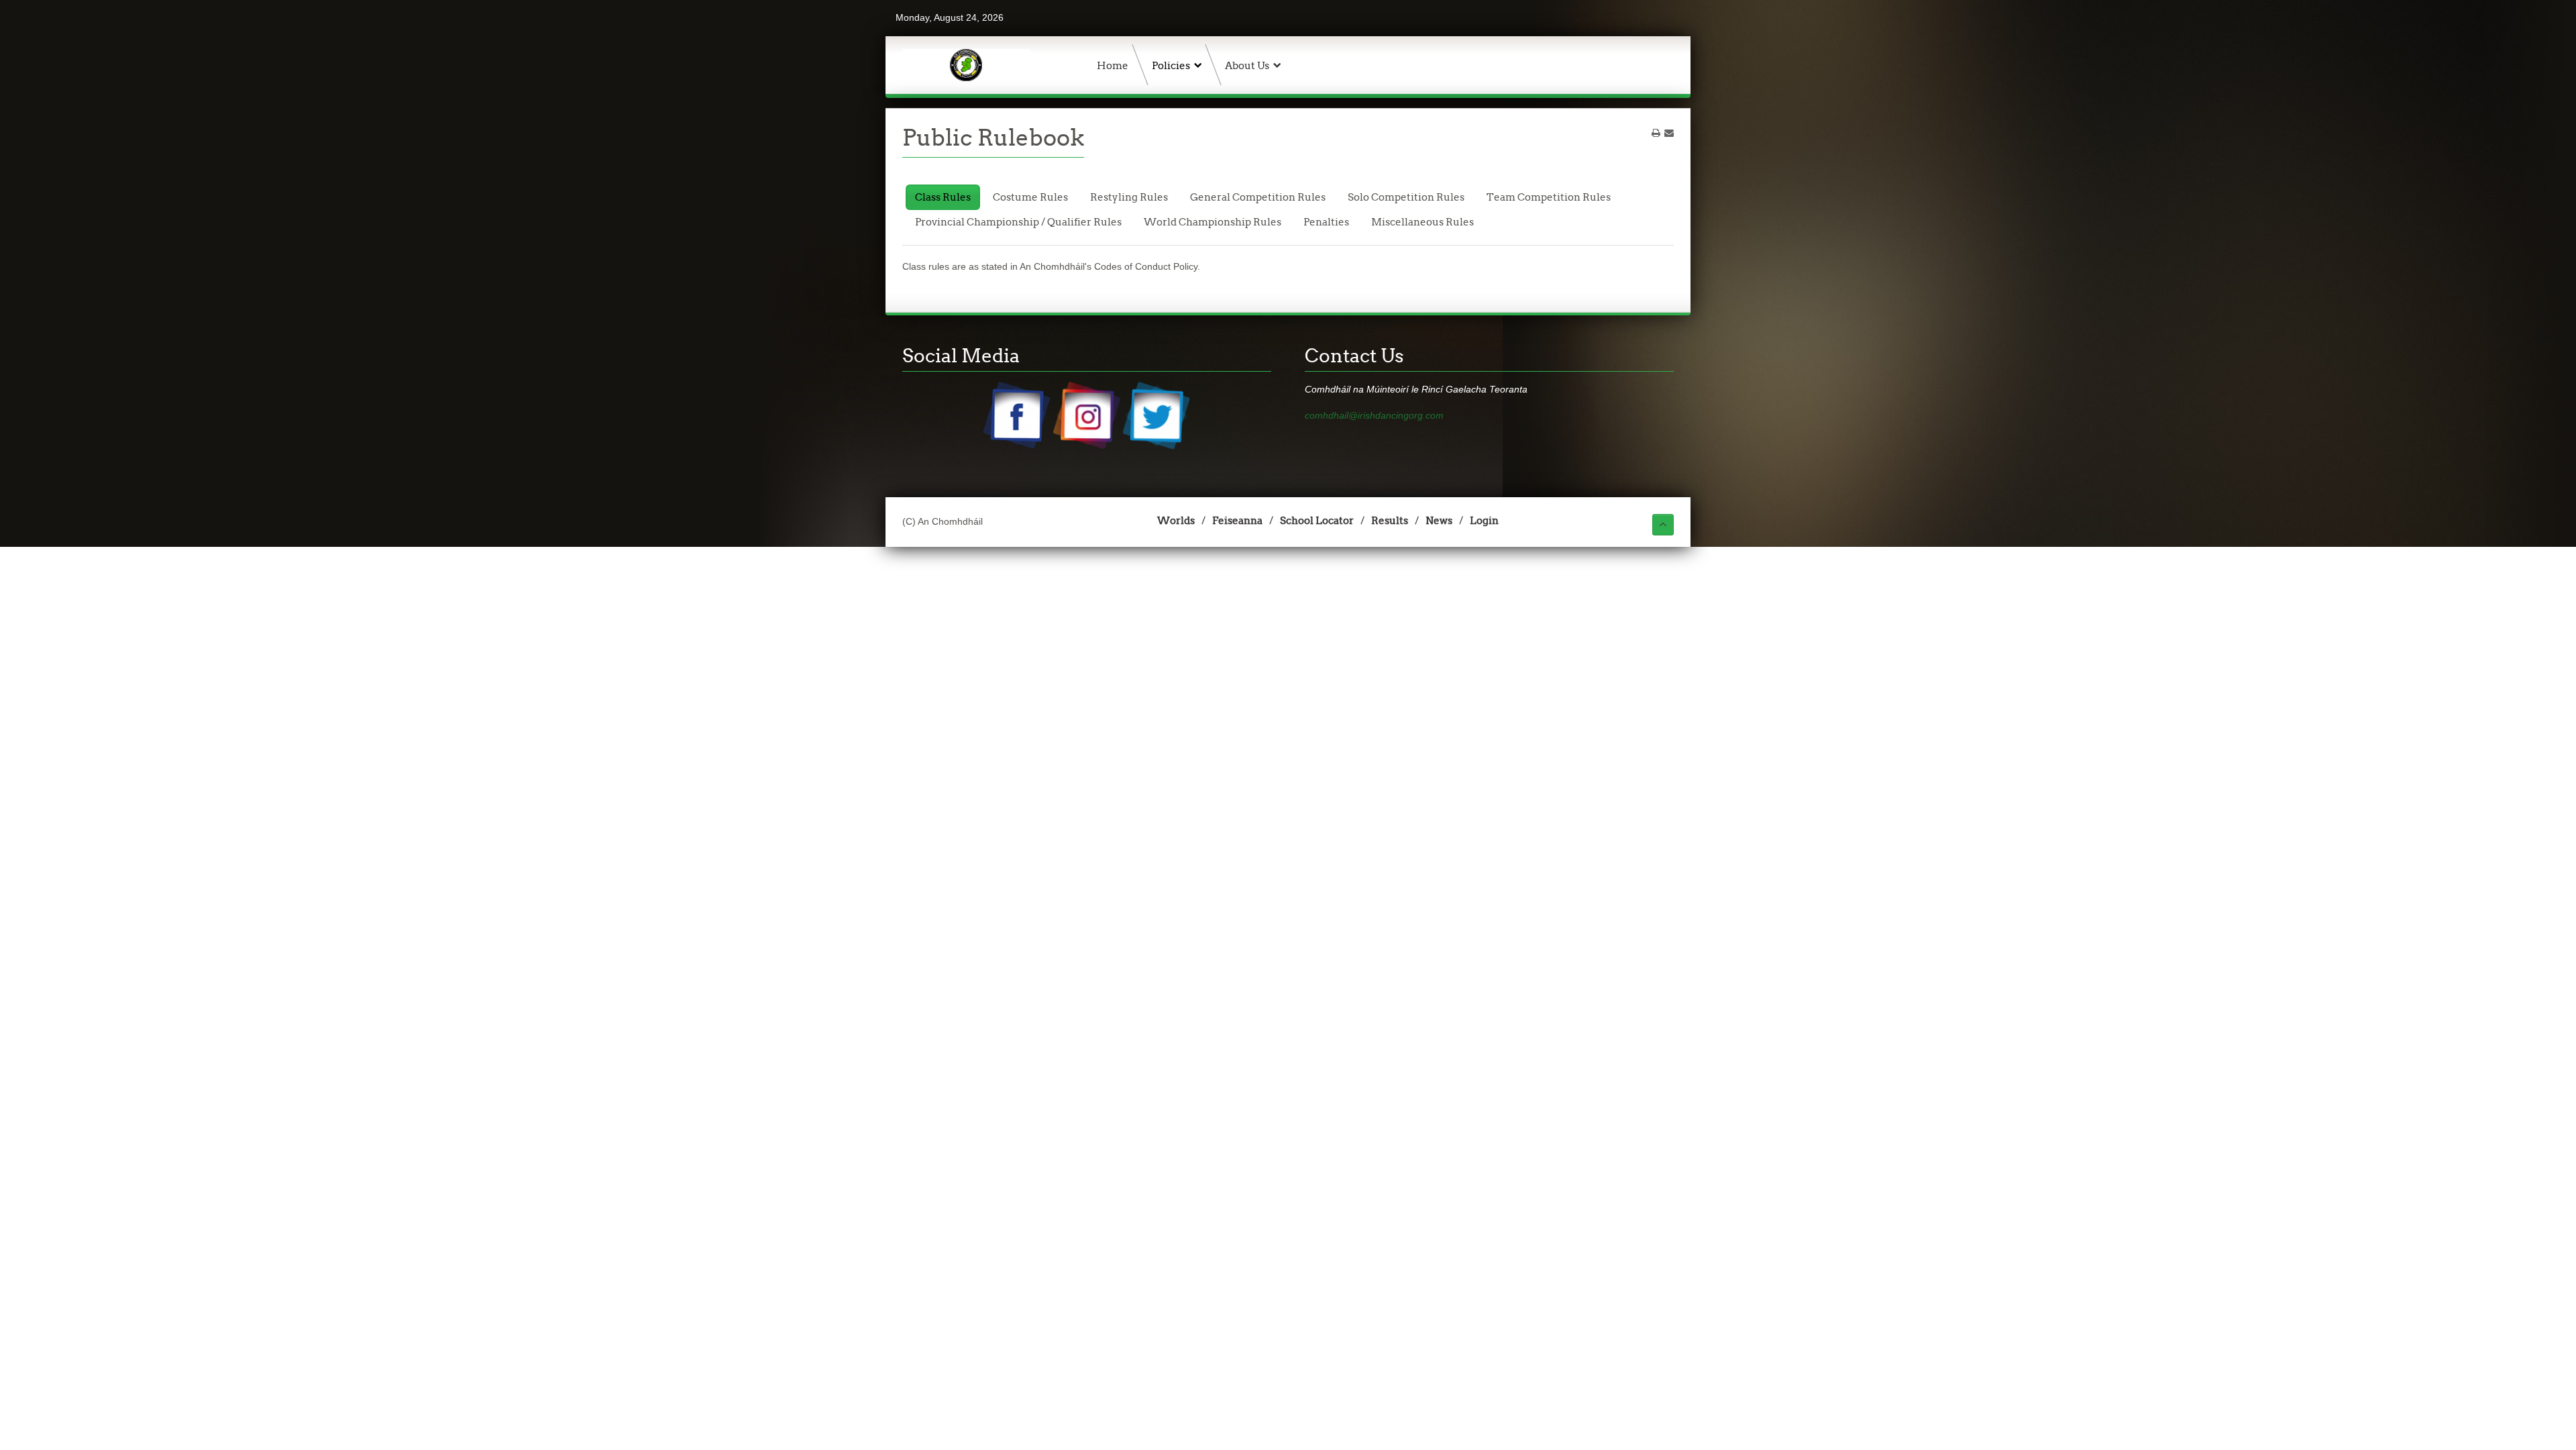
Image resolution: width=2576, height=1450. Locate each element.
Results (1390, 520)
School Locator (1317, 520)
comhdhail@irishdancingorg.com (1374, 415)
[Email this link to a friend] (1669, 133)
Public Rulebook (993, 138)
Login (1484, 520)
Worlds (1176, 520)
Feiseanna (1237, 520)
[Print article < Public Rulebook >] (1656, 133)
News (1439, 520)
